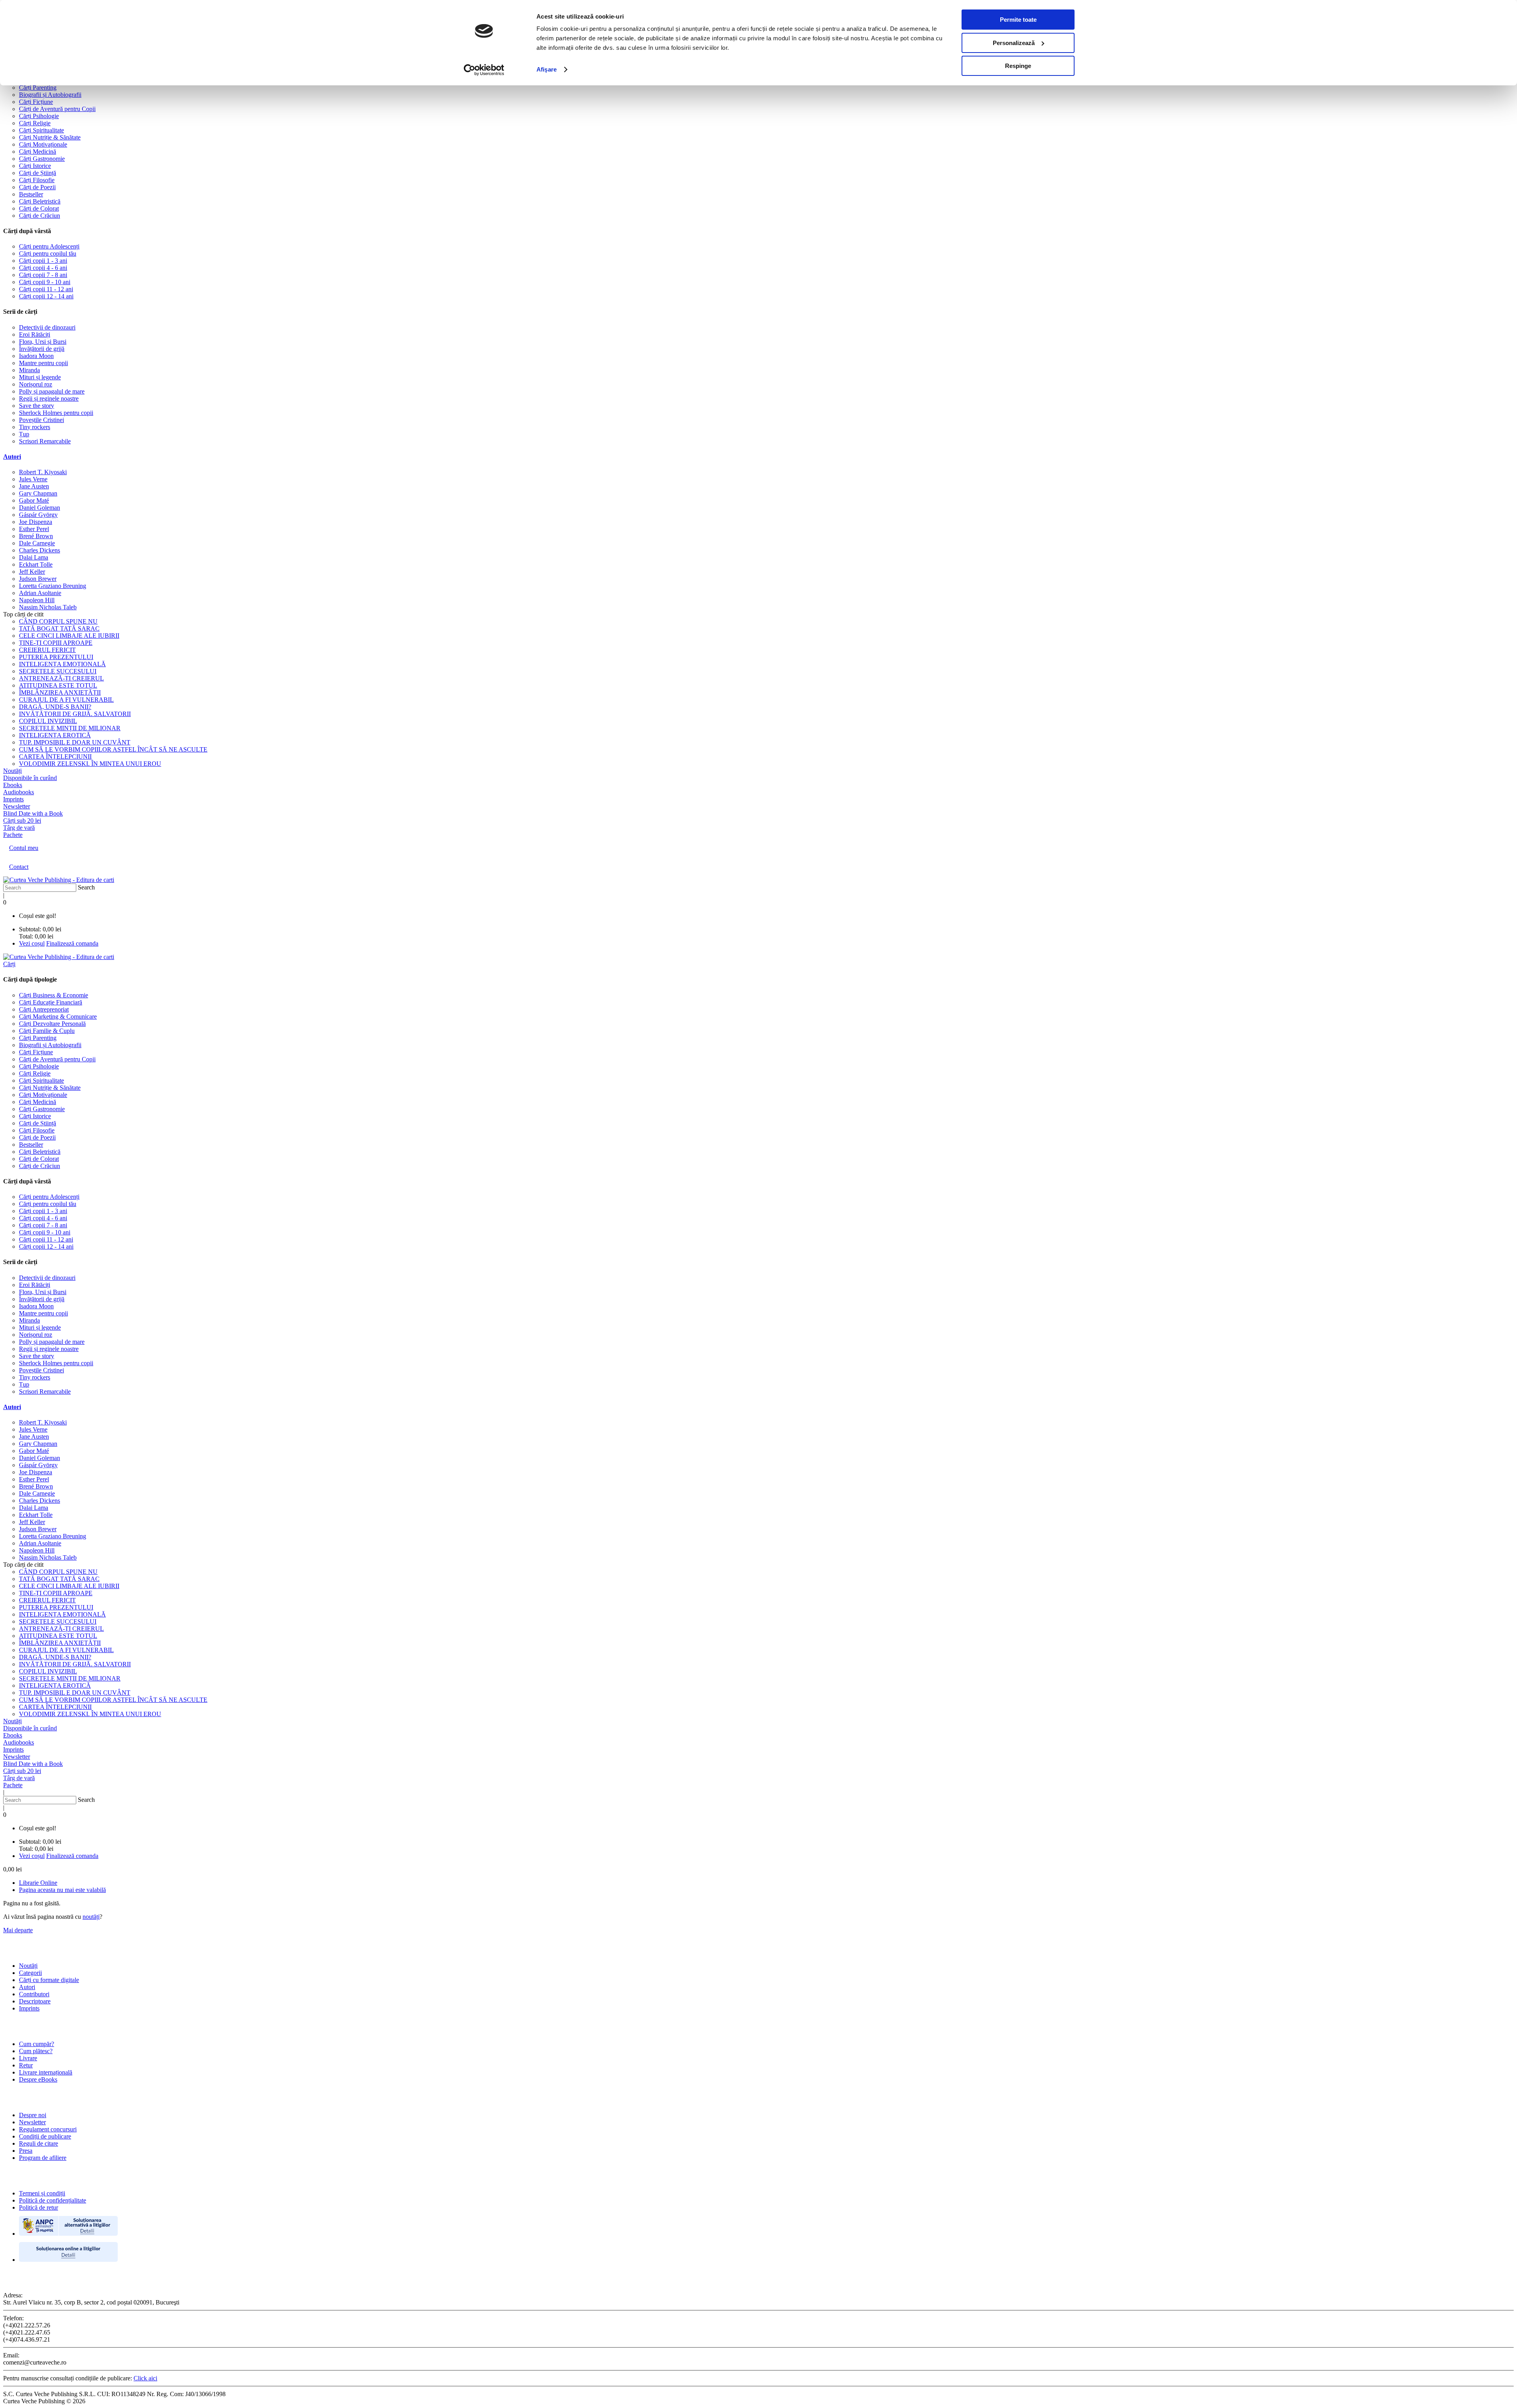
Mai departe (18, 1930)
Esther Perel (34, 529)
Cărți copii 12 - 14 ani (46, 296)
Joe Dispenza (36, 522)
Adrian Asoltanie (40, 593)
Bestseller (31, 194)
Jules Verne (33, 479)
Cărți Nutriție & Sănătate (50, 137)
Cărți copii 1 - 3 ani (43, 261)
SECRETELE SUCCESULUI (58, 671)
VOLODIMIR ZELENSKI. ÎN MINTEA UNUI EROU (90, 764)
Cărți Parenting (38, 88)
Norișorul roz (36, 384)
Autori (12, 457)
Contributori (34, 1994)
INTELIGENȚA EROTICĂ (55, 735)
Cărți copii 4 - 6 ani (43, 268)
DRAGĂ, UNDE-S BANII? (55, 707)
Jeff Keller (32, 572)
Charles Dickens (40, 550)
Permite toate (1018, 20)
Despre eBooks (38, 2079)
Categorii (30, 1973)
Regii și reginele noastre (49, 399)
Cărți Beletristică (40, 201)
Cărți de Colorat (39, 208)
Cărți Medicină (38, 152)
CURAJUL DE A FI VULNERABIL (66, 700)
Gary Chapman (38, 493)
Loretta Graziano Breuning (53, 586)
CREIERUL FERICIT (47, 650)
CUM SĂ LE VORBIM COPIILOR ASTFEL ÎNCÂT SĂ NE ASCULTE (113, 749)
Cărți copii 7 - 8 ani (43, 275)
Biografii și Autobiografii (50, 95)
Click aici (145, 2378)
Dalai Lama (34, 557)
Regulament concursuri (48, 2129)
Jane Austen (34, 486)
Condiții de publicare (45, 2136)
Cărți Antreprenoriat (44, 1009)
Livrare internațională (46, 2072)
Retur (26, 2065)
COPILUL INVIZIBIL (48, 721)
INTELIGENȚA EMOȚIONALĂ (62, 664)
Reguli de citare (39, 2143)
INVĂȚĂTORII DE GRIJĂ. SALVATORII (75, 714)
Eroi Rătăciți (35, 334)
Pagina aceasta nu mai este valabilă (62, 1890)
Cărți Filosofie (37, 180)
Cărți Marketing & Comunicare (58, 1017)
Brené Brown (36, 536)
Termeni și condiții (42, 2193)
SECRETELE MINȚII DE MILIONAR (70, 728)
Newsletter (32, 2122)
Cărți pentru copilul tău (48, 253)
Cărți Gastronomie (42, 159)
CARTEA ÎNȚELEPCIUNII (55, 757)
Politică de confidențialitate (53, 2200)
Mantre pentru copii (43, 363)
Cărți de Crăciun (40, 216)
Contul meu (24, 848)
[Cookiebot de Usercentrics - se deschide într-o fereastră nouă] (484, 70)
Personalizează (1014, 43)
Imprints (29, 2008)
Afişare (547, 69)
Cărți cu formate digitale (49, 1980)
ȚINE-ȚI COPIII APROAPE (56, 643)
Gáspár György (38, 515)
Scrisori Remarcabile (45, 441)
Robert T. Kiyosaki (43, 472)
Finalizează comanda (72, 943)
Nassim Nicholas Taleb (48, 607)
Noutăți (28, 1966)
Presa (26, 2151)
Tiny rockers (35, 427)
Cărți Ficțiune (36, 102)
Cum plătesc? (36, 2051)
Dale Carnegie (37, 543)
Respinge (1018, 66)
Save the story (37, 406)
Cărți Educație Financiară (51, 1002)
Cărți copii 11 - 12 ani (46, 289)
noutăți (91, 1917)
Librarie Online (38, 1883)
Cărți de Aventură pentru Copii (57, 109)
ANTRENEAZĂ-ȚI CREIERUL (61, 678)
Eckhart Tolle (36, 564)
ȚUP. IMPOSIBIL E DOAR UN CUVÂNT (75, 742)
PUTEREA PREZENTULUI (56, 657)
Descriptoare (35, 2001)
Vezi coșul (32, 943)
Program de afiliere (43, 2158)
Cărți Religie (35, 123)
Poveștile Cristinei (41, 420)
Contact (19, 867)
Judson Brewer (38, 579)
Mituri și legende (40, 377)
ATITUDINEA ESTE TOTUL (58, 685)
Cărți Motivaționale (43, 144)
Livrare (28, 2058)
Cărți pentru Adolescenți (49, 246)
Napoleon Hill (37, 600)
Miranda (29, 370)
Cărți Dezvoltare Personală (52, 1024)
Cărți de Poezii (37, 187)
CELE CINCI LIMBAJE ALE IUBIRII (69, 636)
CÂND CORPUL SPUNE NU (58, 621)
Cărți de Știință (38, 173)
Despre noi (33, 2115)
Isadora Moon (36, 356)
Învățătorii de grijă (42, 349)
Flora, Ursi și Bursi (43, 342)
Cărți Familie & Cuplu (47, 1031)
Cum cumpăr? (37, 2044)
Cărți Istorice (35, 166)
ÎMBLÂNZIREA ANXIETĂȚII (60, 692)
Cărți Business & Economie (54, 995)
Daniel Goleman (40, 508)
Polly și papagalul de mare (52, 391)
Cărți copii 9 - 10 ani (45, 282)
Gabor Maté (34, 500)
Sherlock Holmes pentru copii (56, 413)
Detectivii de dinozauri (47, 327)
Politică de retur (39, 2207)
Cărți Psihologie (39, 116)
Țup (24, 434)
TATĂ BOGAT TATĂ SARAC (59, 628)
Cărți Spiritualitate (41, 130)
